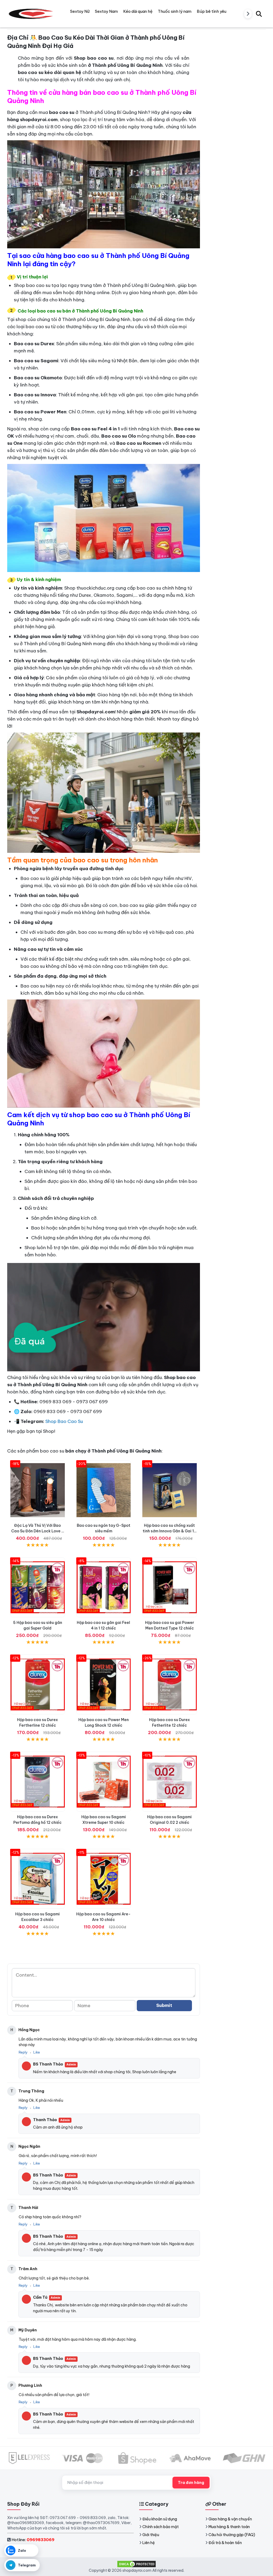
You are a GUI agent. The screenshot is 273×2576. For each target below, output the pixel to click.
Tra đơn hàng (191, 2483)
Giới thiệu (151, 2535)
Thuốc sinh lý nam (175, 11)
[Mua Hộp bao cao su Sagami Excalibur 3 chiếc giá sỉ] (38, 1879)
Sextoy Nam (106, 11)
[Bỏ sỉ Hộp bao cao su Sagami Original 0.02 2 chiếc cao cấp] (170, 1782)
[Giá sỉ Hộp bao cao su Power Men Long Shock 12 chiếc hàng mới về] (104, 1684)
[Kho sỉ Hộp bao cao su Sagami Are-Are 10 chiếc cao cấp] (104, 1879)
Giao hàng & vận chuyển (230, 2519)
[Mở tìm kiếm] (259, 14)
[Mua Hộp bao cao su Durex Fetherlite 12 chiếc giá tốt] (170, 1684)
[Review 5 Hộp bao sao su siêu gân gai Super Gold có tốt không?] (38, 1587)
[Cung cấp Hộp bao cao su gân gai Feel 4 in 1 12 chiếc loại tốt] (104, 1587)
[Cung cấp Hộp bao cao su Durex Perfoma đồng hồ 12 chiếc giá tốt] (38, 1782)
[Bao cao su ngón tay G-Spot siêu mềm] (104, 1490)
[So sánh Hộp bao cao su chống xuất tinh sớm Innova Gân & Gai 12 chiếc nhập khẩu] (170, 1490)
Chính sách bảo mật (160, 2527)
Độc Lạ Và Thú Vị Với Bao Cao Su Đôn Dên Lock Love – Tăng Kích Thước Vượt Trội (38, 1531)
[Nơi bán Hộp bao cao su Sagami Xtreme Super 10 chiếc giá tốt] (104, 1782)
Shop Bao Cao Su (64, 1421)
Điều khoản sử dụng (160, 2519)
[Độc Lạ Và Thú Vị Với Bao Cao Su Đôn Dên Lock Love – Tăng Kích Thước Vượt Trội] (38, 1490)
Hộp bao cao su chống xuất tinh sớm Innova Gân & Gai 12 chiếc (169, 1531)
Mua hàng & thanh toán (229, 2527)
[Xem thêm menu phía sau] (248, 14)
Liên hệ (149, 2543)
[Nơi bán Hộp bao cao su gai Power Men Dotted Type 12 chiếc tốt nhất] (170, 1587)
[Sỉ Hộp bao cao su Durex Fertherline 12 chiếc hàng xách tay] (38, 1684)
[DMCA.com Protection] (136, 2564)
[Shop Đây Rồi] (31, 14)
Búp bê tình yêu (212, 11)
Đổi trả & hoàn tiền (225, 2543)
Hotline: (33, 2540)
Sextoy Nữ (80, 11)
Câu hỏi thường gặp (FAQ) (232, 2535)
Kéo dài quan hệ (138, 11)
